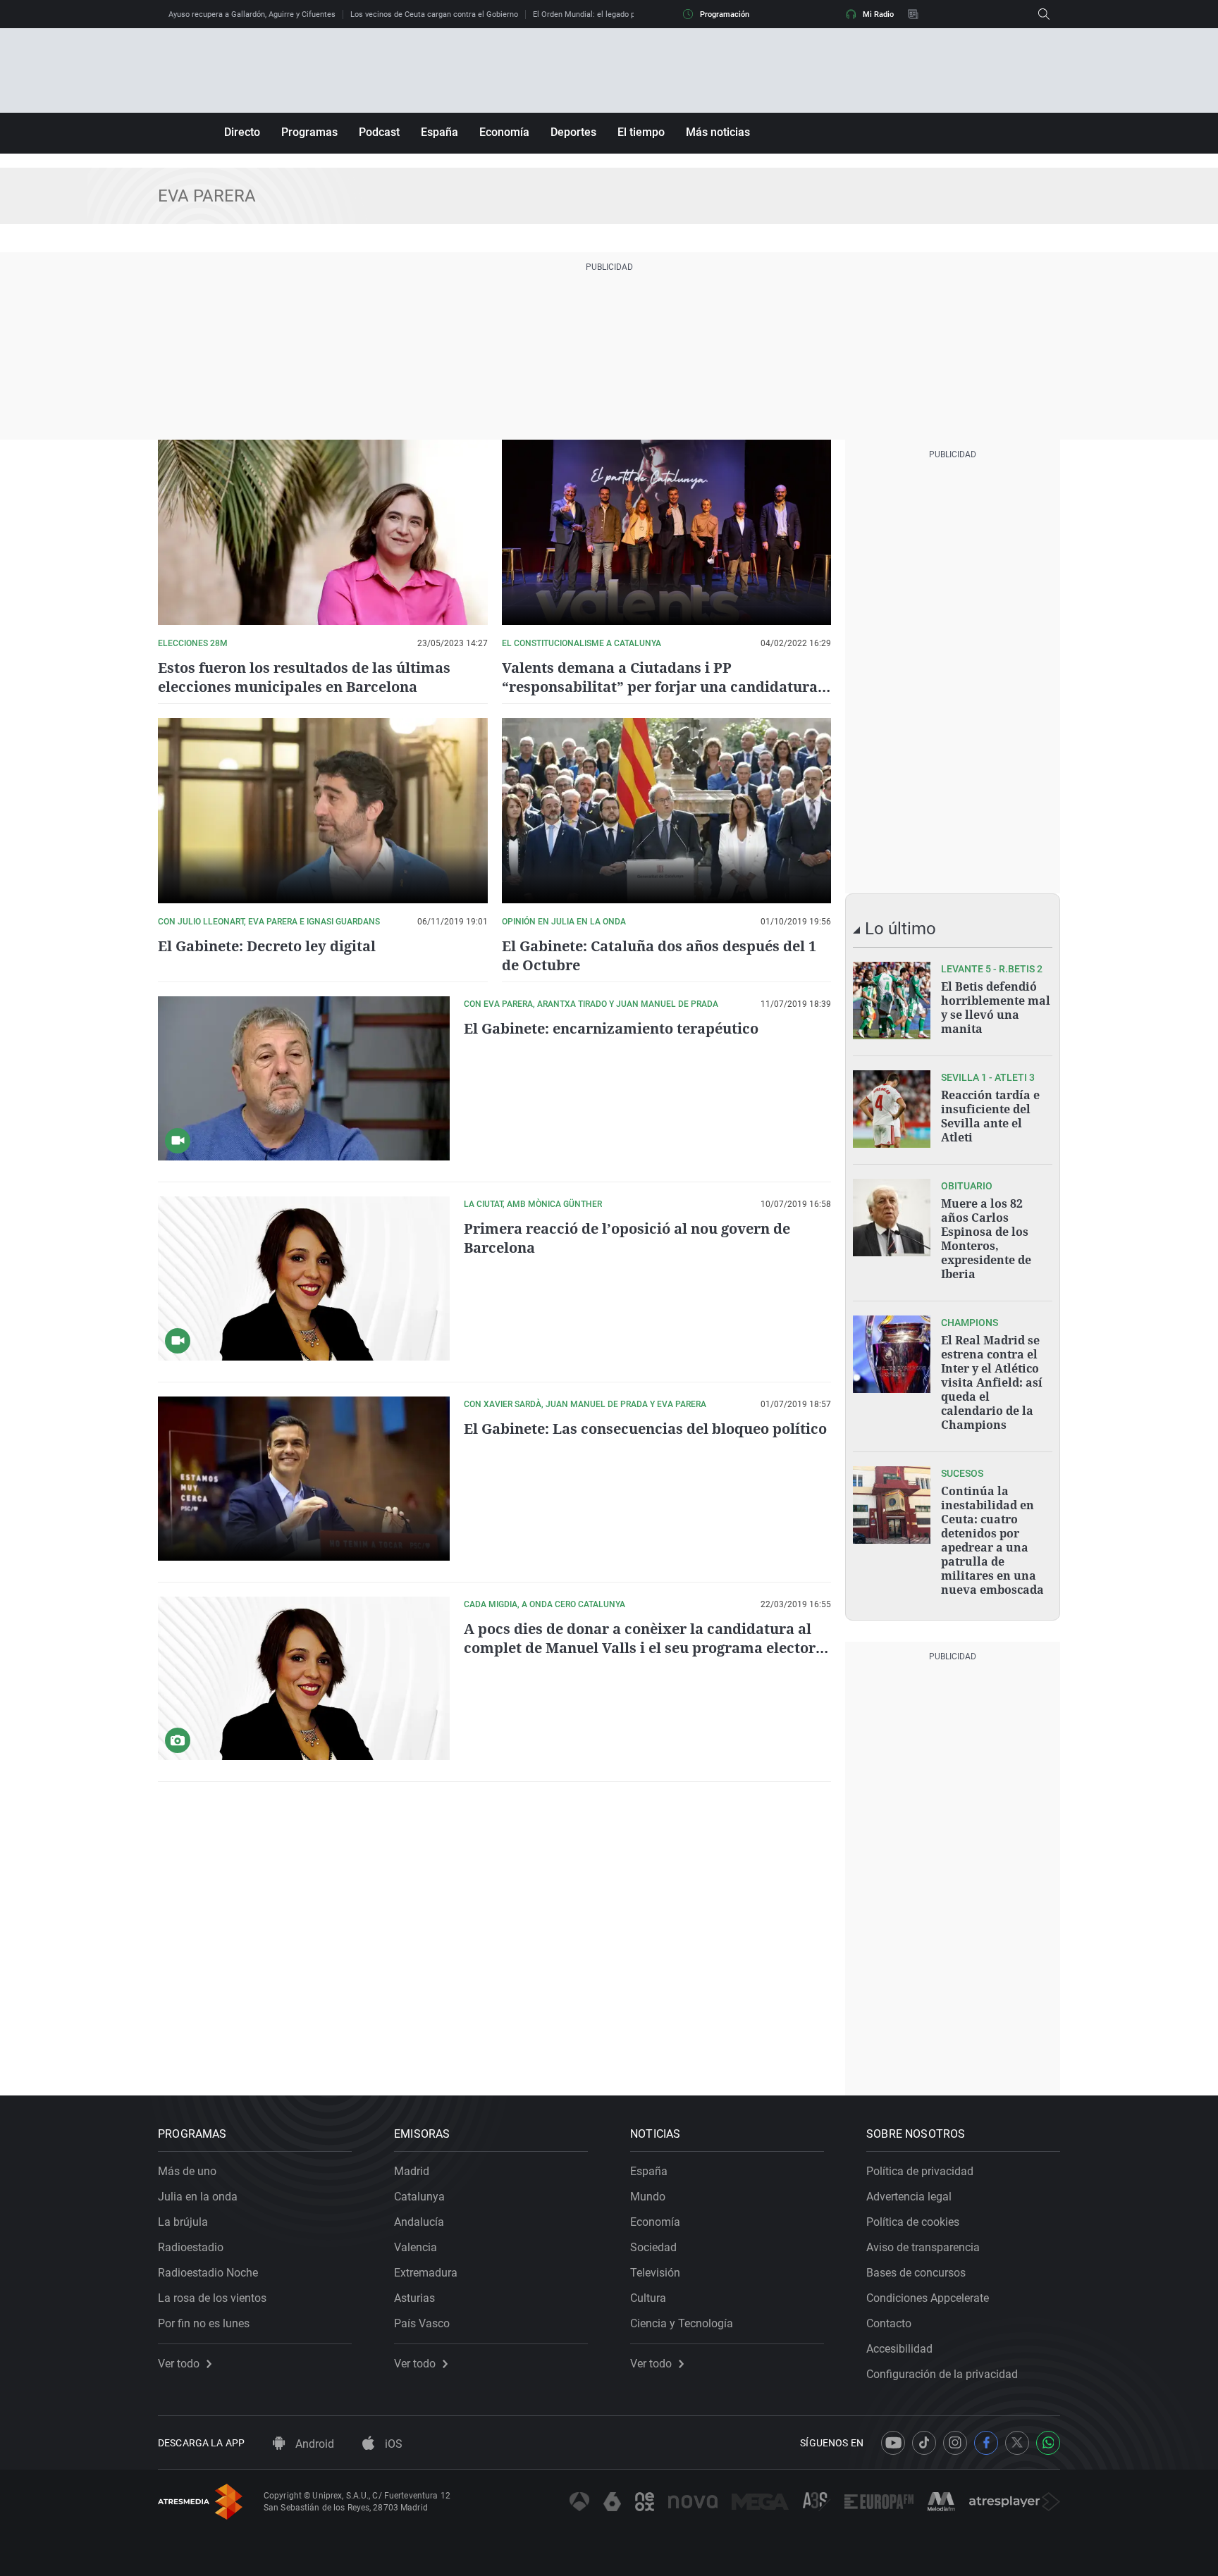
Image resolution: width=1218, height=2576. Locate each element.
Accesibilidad (899, 2349)
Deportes (573, 132)
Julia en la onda (198, 2197)
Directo (242, 132)
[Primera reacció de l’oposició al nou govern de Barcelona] (304, 1278)
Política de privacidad (920, 2171)
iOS (392, 2444)
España (439, 132)
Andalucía (419, 2222)
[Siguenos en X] (1017, 2443)
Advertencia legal (909, 2197)
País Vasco (422, 2323)
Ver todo (179, 2364)
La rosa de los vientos (212, 2298)
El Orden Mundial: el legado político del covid (611, 14)
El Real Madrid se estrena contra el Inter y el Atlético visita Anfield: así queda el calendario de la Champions (992, 1382)
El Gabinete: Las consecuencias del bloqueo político (645, 1429)
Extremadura (426, 2273)
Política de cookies (913, 2222)
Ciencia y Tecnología (682, 2323)
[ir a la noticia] (892, 1001)
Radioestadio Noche (208, 2273)
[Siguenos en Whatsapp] (1048, 2443)
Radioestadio (191, 2247)
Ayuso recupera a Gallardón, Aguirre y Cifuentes (252, 14)
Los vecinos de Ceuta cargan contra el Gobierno (434, 14)
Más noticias (718, 132)
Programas (309, 132)
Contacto (889, 2323)
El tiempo (641, 132)
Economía (504, 132)
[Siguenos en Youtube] (893, 2443)
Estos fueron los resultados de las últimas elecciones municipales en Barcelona (304, 677)
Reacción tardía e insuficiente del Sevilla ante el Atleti (990, 1116)
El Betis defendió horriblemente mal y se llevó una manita (996, 1008)
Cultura (648, 2298)
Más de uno (187, 2171)
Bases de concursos (916, 2273)
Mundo (648, 2197)
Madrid (412, 2171)
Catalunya (419, 2197)
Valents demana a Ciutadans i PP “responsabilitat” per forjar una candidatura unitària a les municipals (660, 687)
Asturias (414, 2298)
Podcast (379, 132)
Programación (725, 14)
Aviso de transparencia (923, 2247)
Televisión (655, 2273)
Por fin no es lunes (204, 2323)
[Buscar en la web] (1044, 14)
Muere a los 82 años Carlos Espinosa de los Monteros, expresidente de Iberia (986, 1239)
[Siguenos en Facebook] (986, 2443)
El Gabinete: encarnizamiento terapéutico (611, 1028)
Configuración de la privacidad (942, 2374)
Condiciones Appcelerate (928, 2298)
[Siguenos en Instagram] (955, 2443)
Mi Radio (878, 14)
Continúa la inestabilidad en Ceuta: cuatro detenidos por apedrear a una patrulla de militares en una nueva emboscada (992, 1540)
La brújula (183, 2222)
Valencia (416, 2247)
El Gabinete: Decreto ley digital (267, 946)
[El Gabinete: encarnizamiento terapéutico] (304, 1078)
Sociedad (653, 2247)
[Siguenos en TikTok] (924, 2443)
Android (313, 2444)
